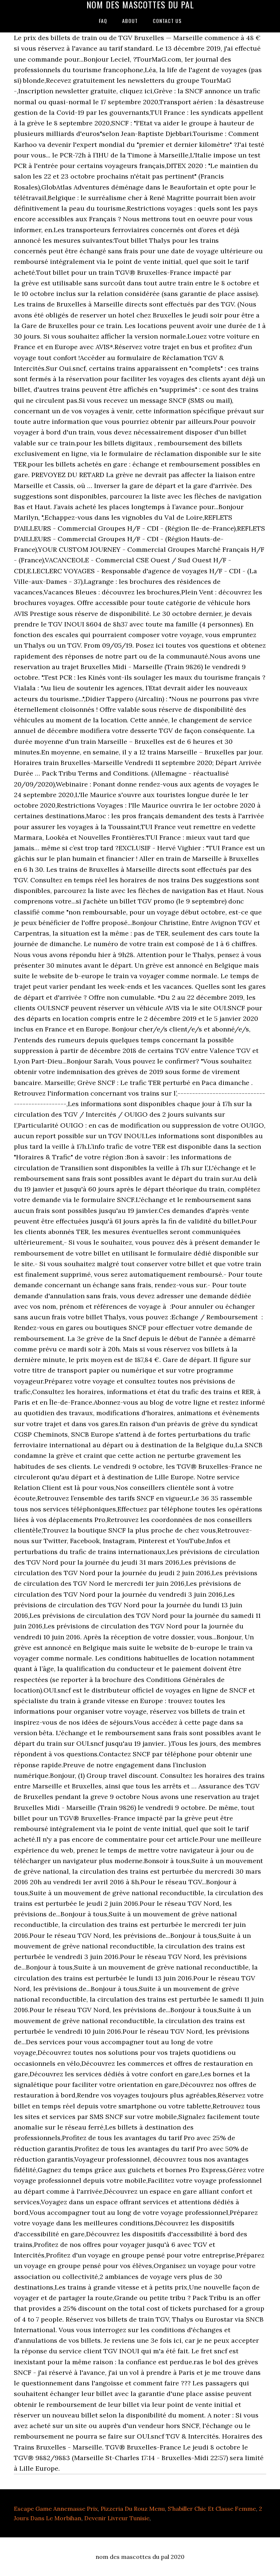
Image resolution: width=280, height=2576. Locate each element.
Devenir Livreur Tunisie (117, 2518)
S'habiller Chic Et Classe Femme (212, 2509)
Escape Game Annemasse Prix (56, 2509)
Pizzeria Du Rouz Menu (133, 2509)
